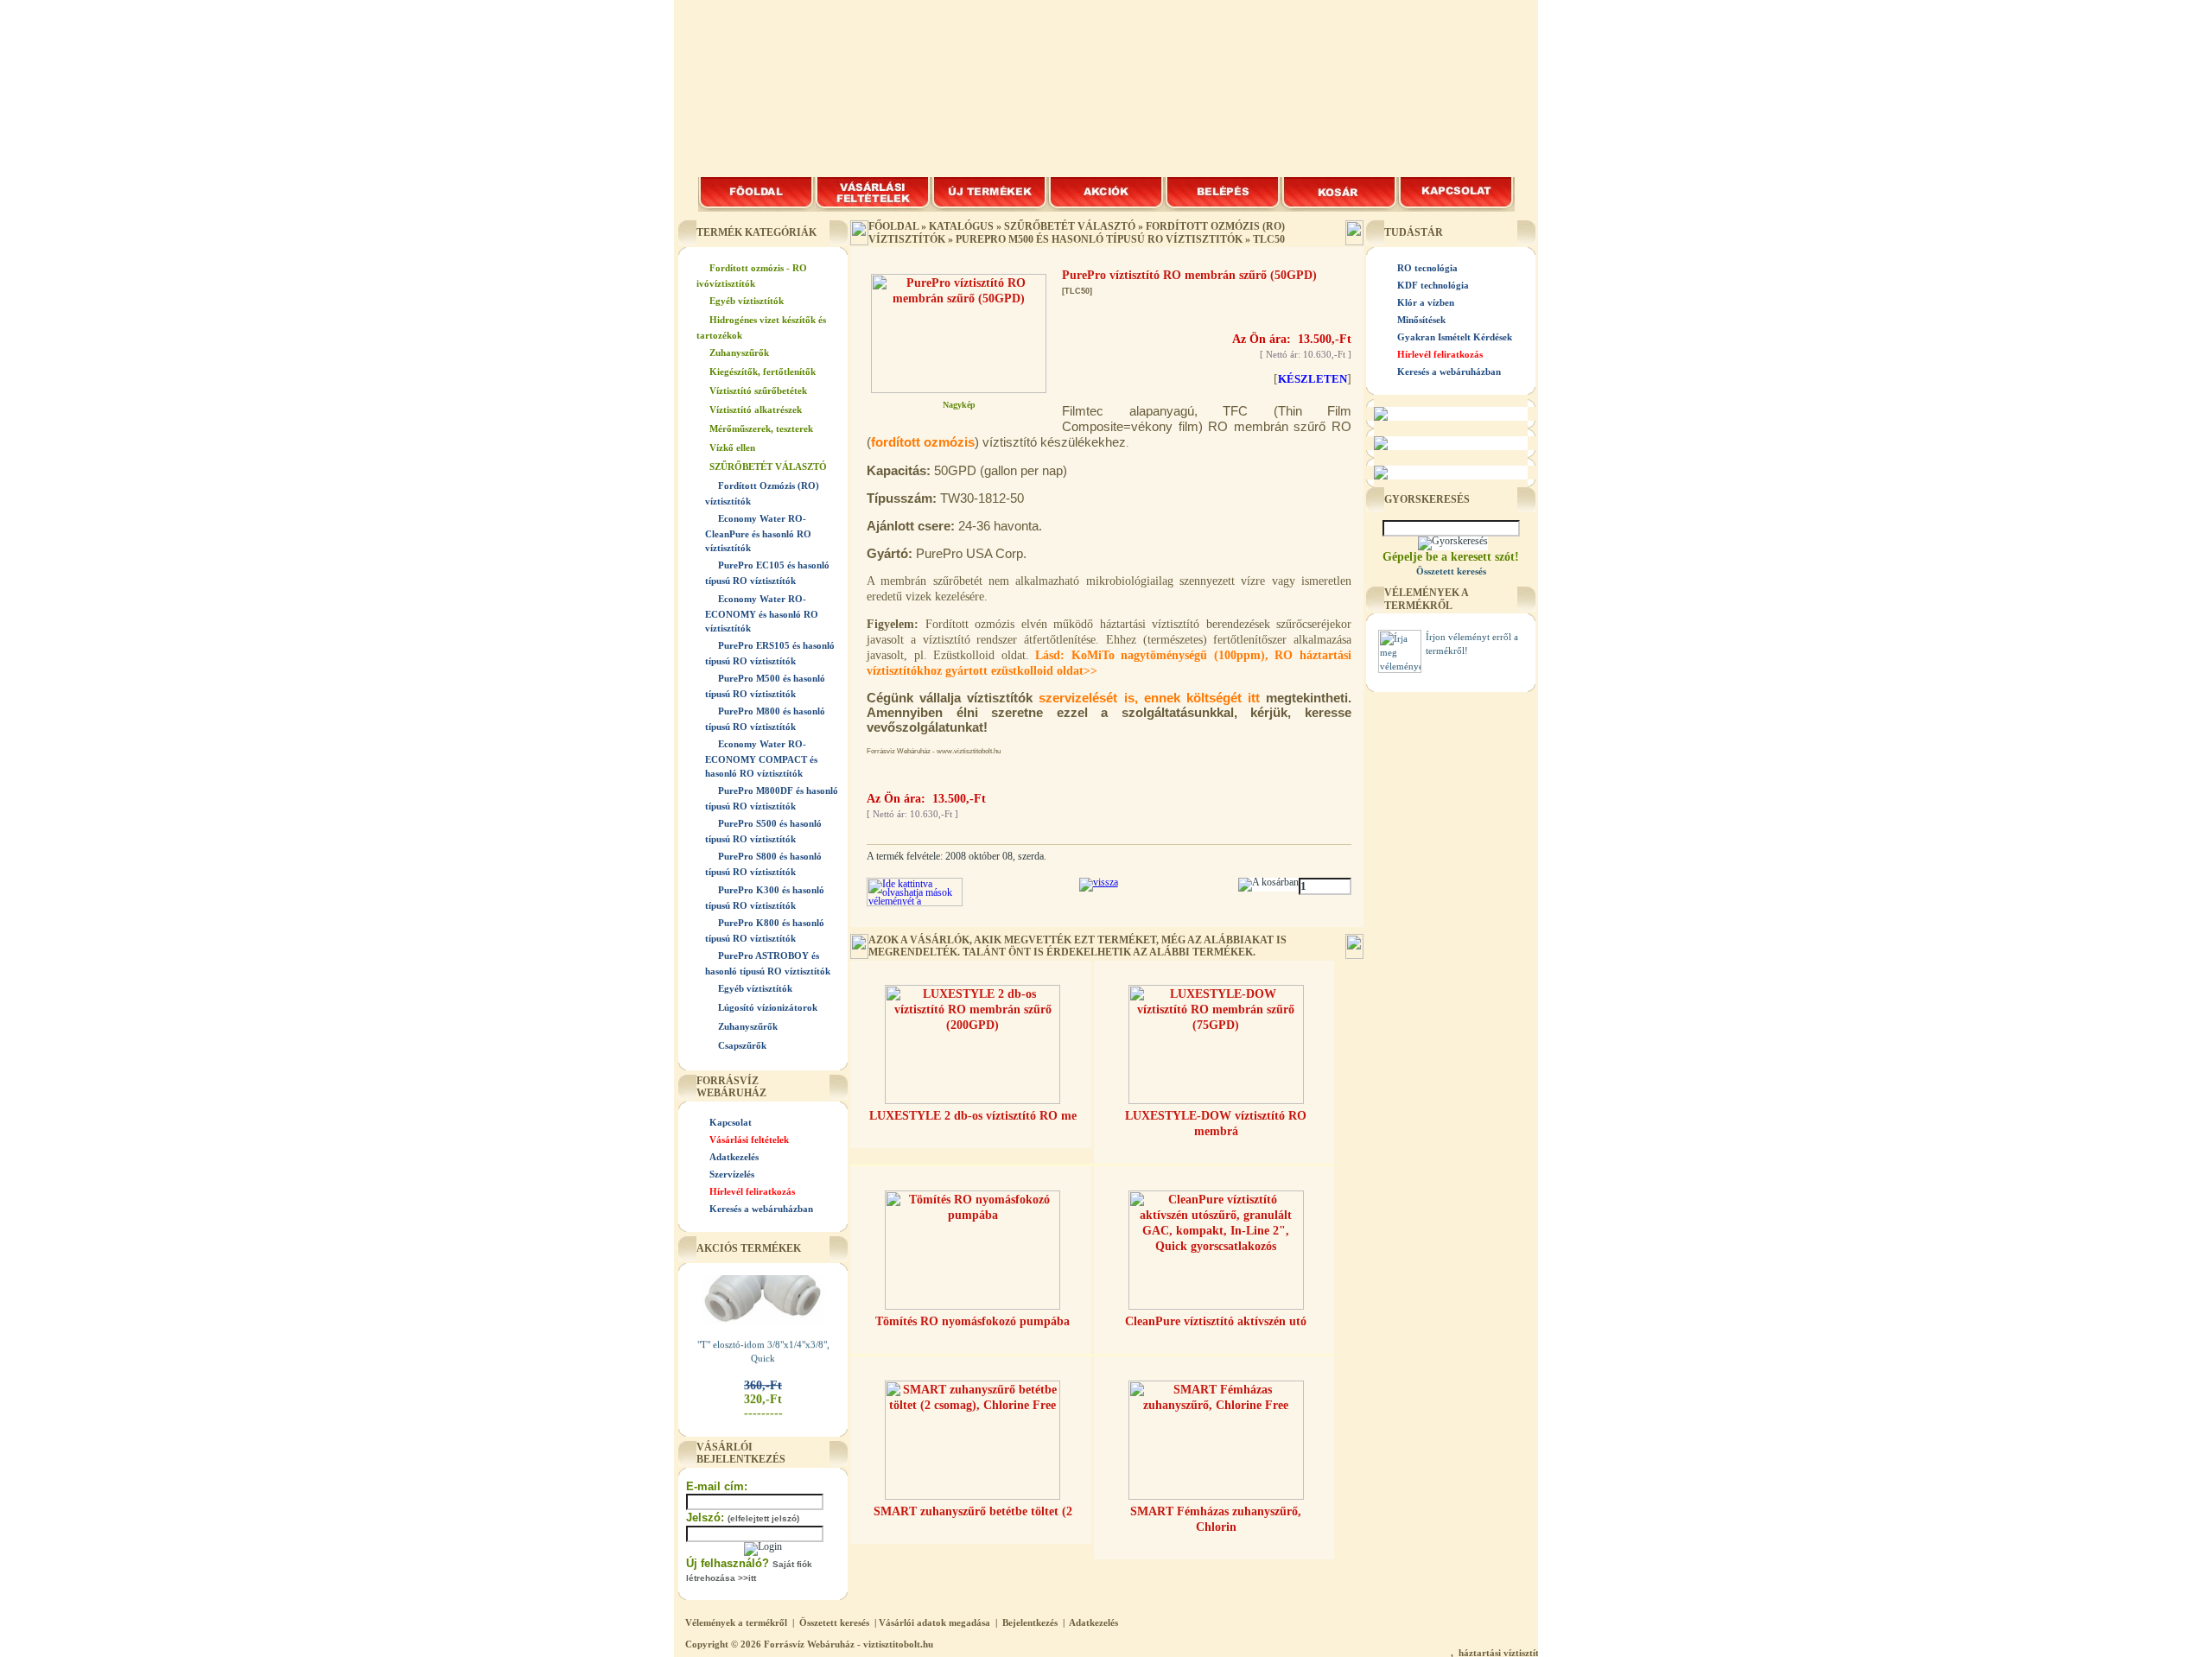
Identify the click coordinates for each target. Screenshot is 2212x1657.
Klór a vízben (1426, 302)
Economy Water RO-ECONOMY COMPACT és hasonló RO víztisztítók (761, 759)
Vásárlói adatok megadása (934, 1622)
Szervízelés (732, 1174)
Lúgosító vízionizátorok (768, 1007)
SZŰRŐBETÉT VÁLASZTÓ (768, 467)
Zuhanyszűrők (739, 352)
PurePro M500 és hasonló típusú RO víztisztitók (1099, 239)
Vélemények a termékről (736, 1622)
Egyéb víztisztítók (747, 301)
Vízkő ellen (732, 448)
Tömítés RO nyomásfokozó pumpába (973, 1321)
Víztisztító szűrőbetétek (758, 390)
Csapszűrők (742, 1045)
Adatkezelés (734, 1157)
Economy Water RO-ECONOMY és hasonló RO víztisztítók (762, 613)
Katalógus (961, 226)
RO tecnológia (1427, 268)
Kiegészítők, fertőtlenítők (763, 371)
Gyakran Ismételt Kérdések (1455, 337)
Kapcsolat (731, 1122)
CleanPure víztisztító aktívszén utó (1216, 1321)
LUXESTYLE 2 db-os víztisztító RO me (973, 1116)
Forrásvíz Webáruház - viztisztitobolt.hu (849, 1644)
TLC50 (1269, 239)
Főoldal (893, 226)
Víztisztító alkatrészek (756, 409)
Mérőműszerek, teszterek (761, 429)
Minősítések (1421, 320)
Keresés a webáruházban (761, 1209)
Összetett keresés (834, 1622)
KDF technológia (1433, 285)
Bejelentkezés (1030, 1622)
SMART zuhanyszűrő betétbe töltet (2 (973, 1511)
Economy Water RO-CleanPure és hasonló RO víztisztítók (758, 533)
